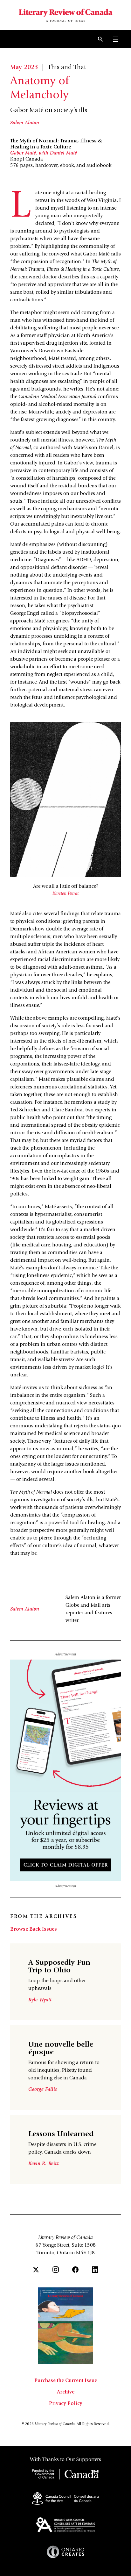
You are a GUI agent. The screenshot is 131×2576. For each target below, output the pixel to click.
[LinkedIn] (95, 2270)
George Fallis (43, 2090)
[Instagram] (56, 2270)
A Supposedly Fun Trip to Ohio (59, 1967)
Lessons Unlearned (61, 2135)
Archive (66, 2392)
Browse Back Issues (34, 1929)
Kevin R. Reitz (44, 2164)
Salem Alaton (25, 123)
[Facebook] (75, 2270)
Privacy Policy (66, 2404)
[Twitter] (36, 2270)
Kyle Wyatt (40, 2000)
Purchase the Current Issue (66, 2381)
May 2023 (24, 68)
